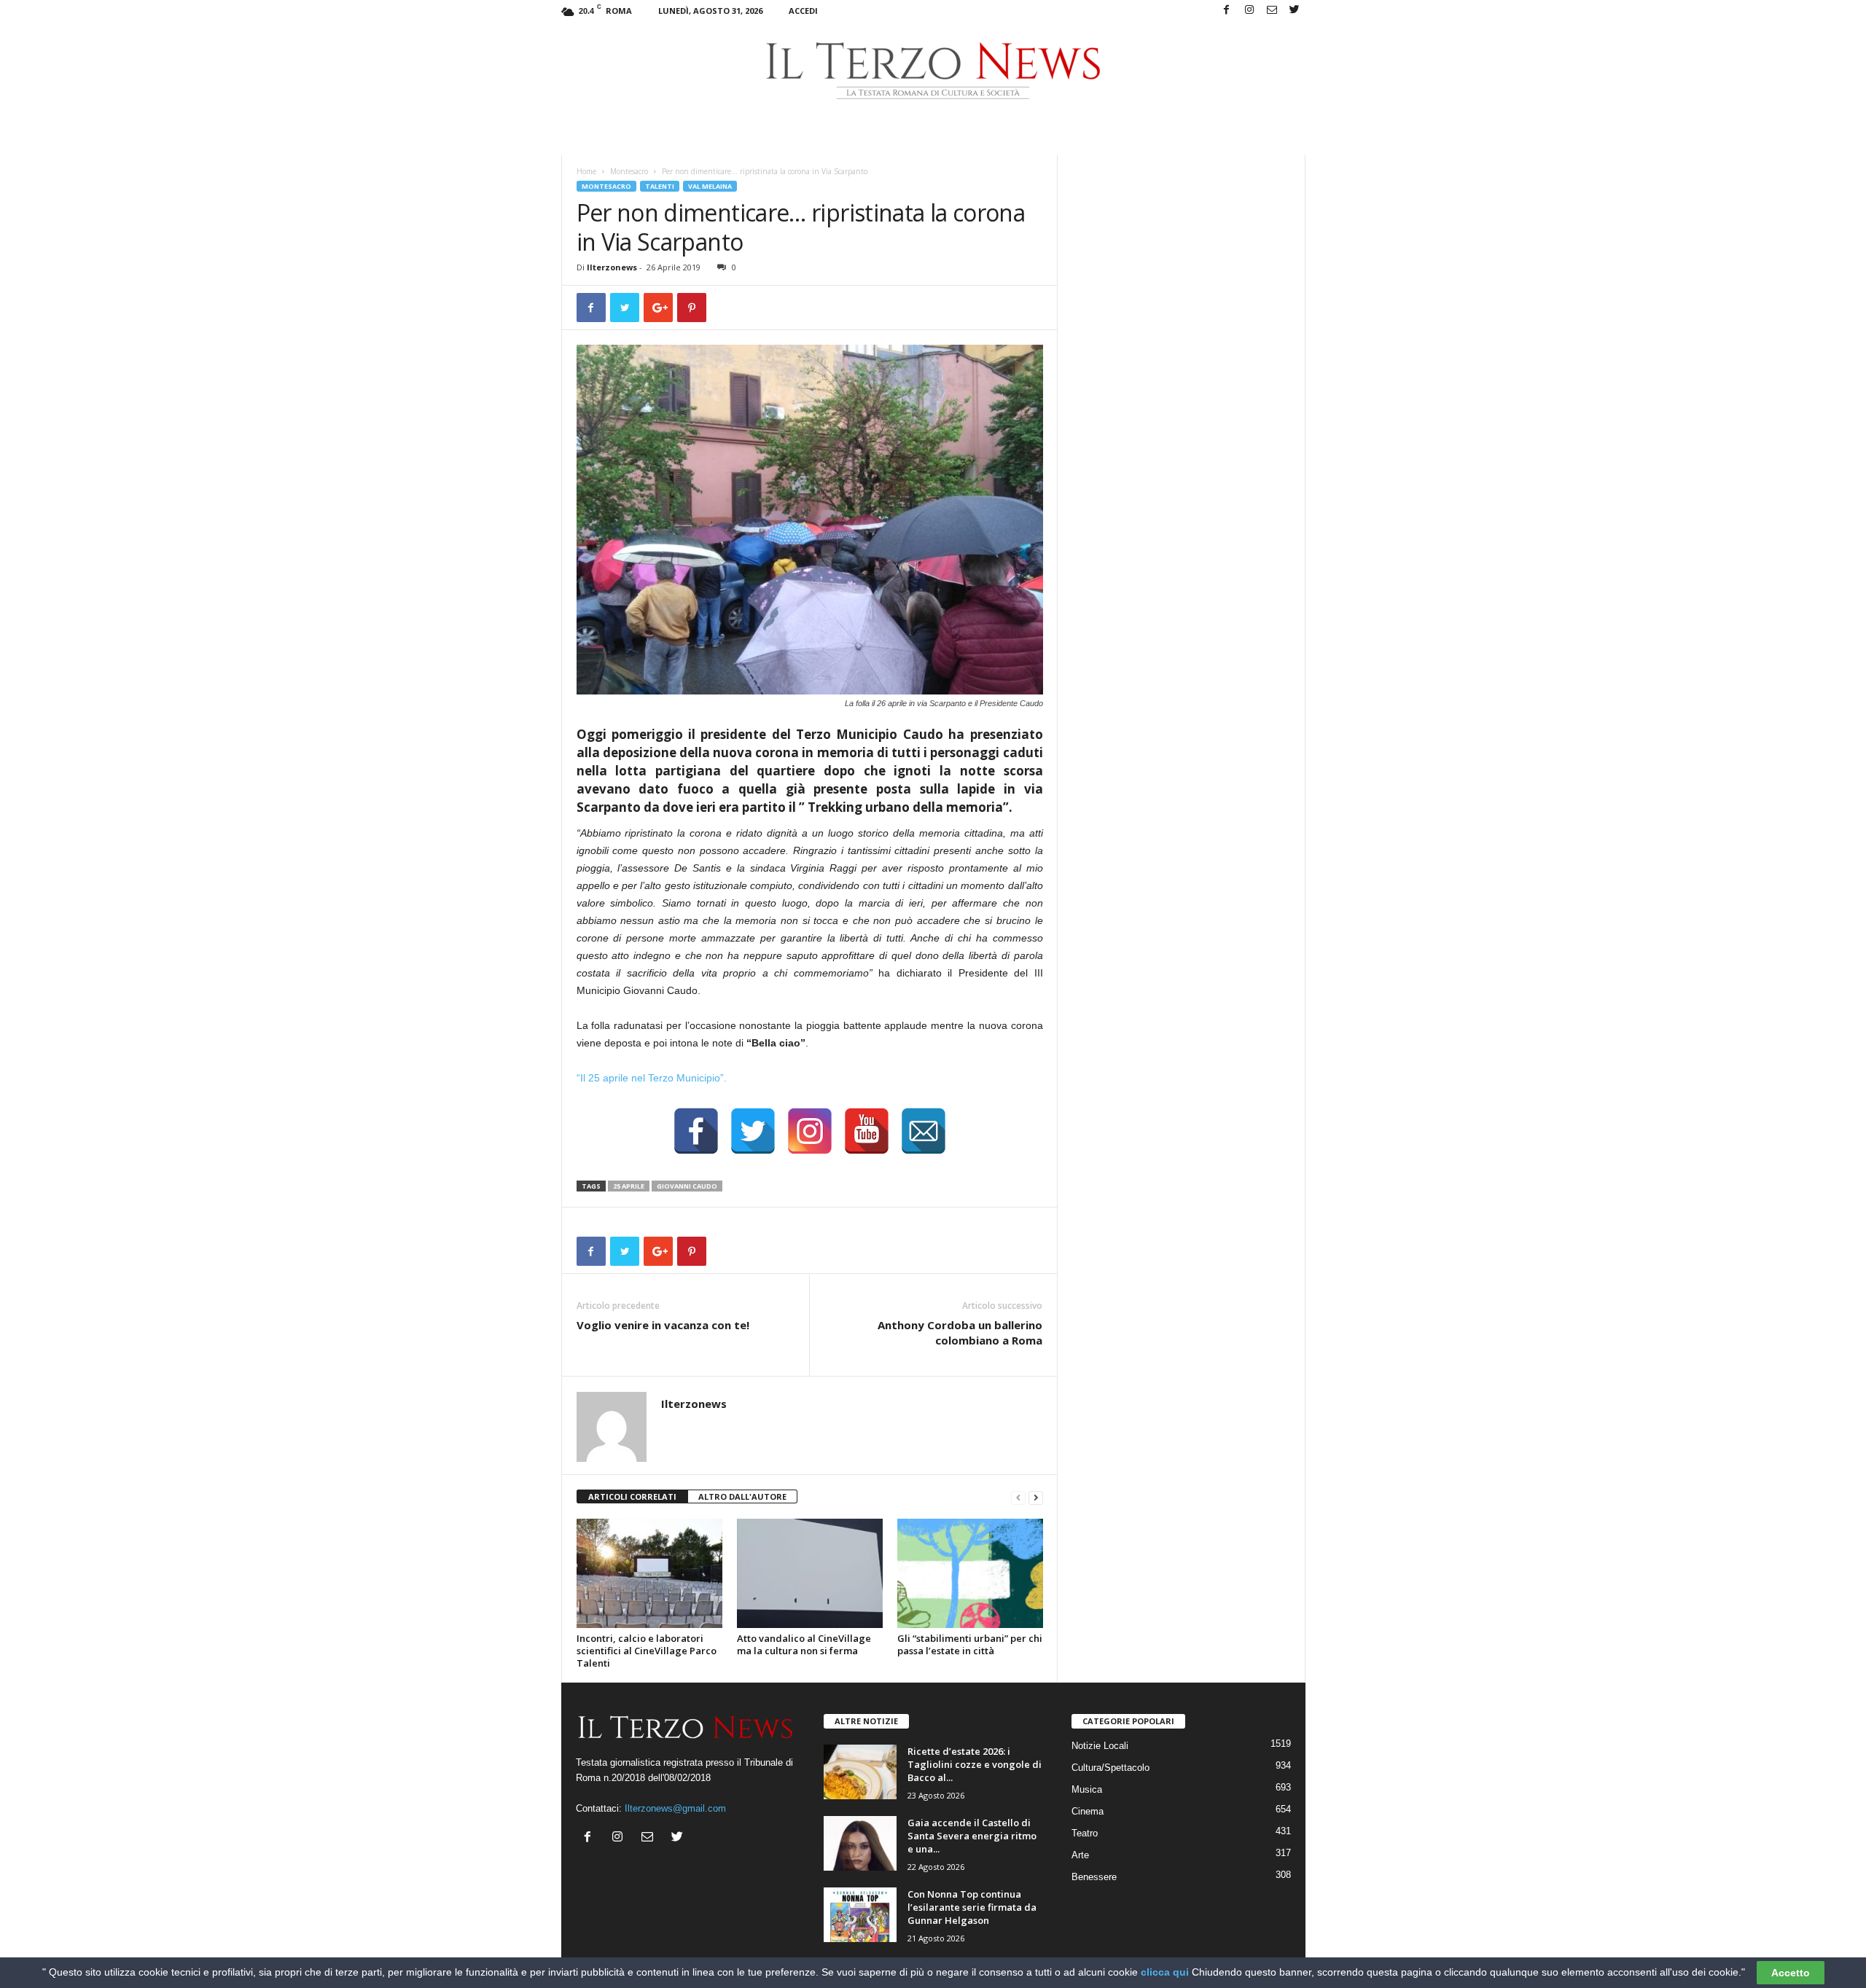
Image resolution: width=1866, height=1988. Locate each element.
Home (586, 171)
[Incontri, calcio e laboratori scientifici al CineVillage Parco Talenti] (649, 1573)
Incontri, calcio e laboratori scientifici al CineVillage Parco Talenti (647, 1651)
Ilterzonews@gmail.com (675, 1808)
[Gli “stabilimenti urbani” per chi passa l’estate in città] (970, 1573)
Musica (1087, 1789)
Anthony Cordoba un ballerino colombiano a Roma (960, 1332)
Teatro (1085, 1833)
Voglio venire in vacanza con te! (663, 1325)
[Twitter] (1295, 11)
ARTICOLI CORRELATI (632, 1496)
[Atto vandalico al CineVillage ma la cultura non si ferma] (810, 1573)
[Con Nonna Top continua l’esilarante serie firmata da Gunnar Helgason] (860, 1915)
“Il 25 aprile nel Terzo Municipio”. (652, 1078)
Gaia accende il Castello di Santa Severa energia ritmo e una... (972, 1836)
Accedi (803, 11)
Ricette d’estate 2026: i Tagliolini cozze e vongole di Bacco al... (975, 1764)
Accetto (1791, 1973)
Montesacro (629, 171)
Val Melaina (710, 186)
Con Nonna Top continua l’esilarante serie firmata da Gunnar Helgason (972, 1907)
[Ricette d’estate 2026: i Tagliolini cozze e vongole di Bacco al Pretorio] (860, 1772)
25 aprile (629, 1186)
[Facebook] (1227, 11)
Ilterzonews (612, 267)
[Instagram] (1249, 11)
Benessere (1094, 1877)
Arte (1080, 1855)
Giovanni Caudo (687, 1186)
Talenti (660, 186)
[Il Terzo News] (933, 71)
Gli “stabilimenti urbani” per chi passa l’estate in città (970, 1644)
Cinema (1088, 1811)
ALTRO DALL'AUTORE (742, 1496)
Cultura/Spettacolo (1110, 1768)
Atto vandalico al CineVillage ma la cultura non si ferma (804, 1644)
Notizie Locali (1100, 1746)
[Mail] (1272, 11)
